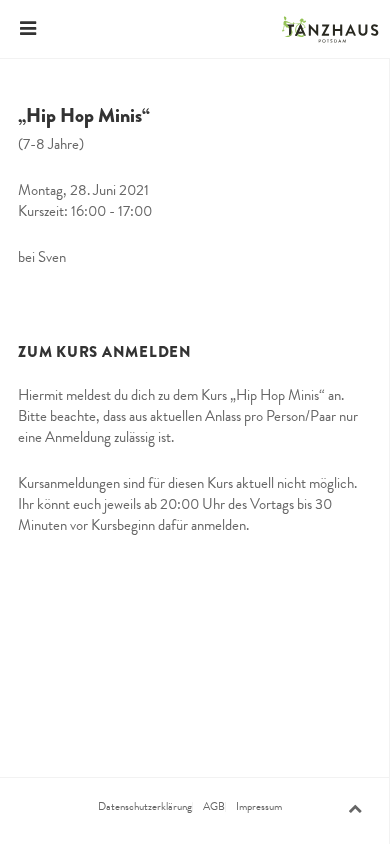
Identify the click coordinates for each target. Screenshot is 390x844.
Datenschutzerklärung (145, 807)
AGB (214, 807)
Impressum (259, 807)
